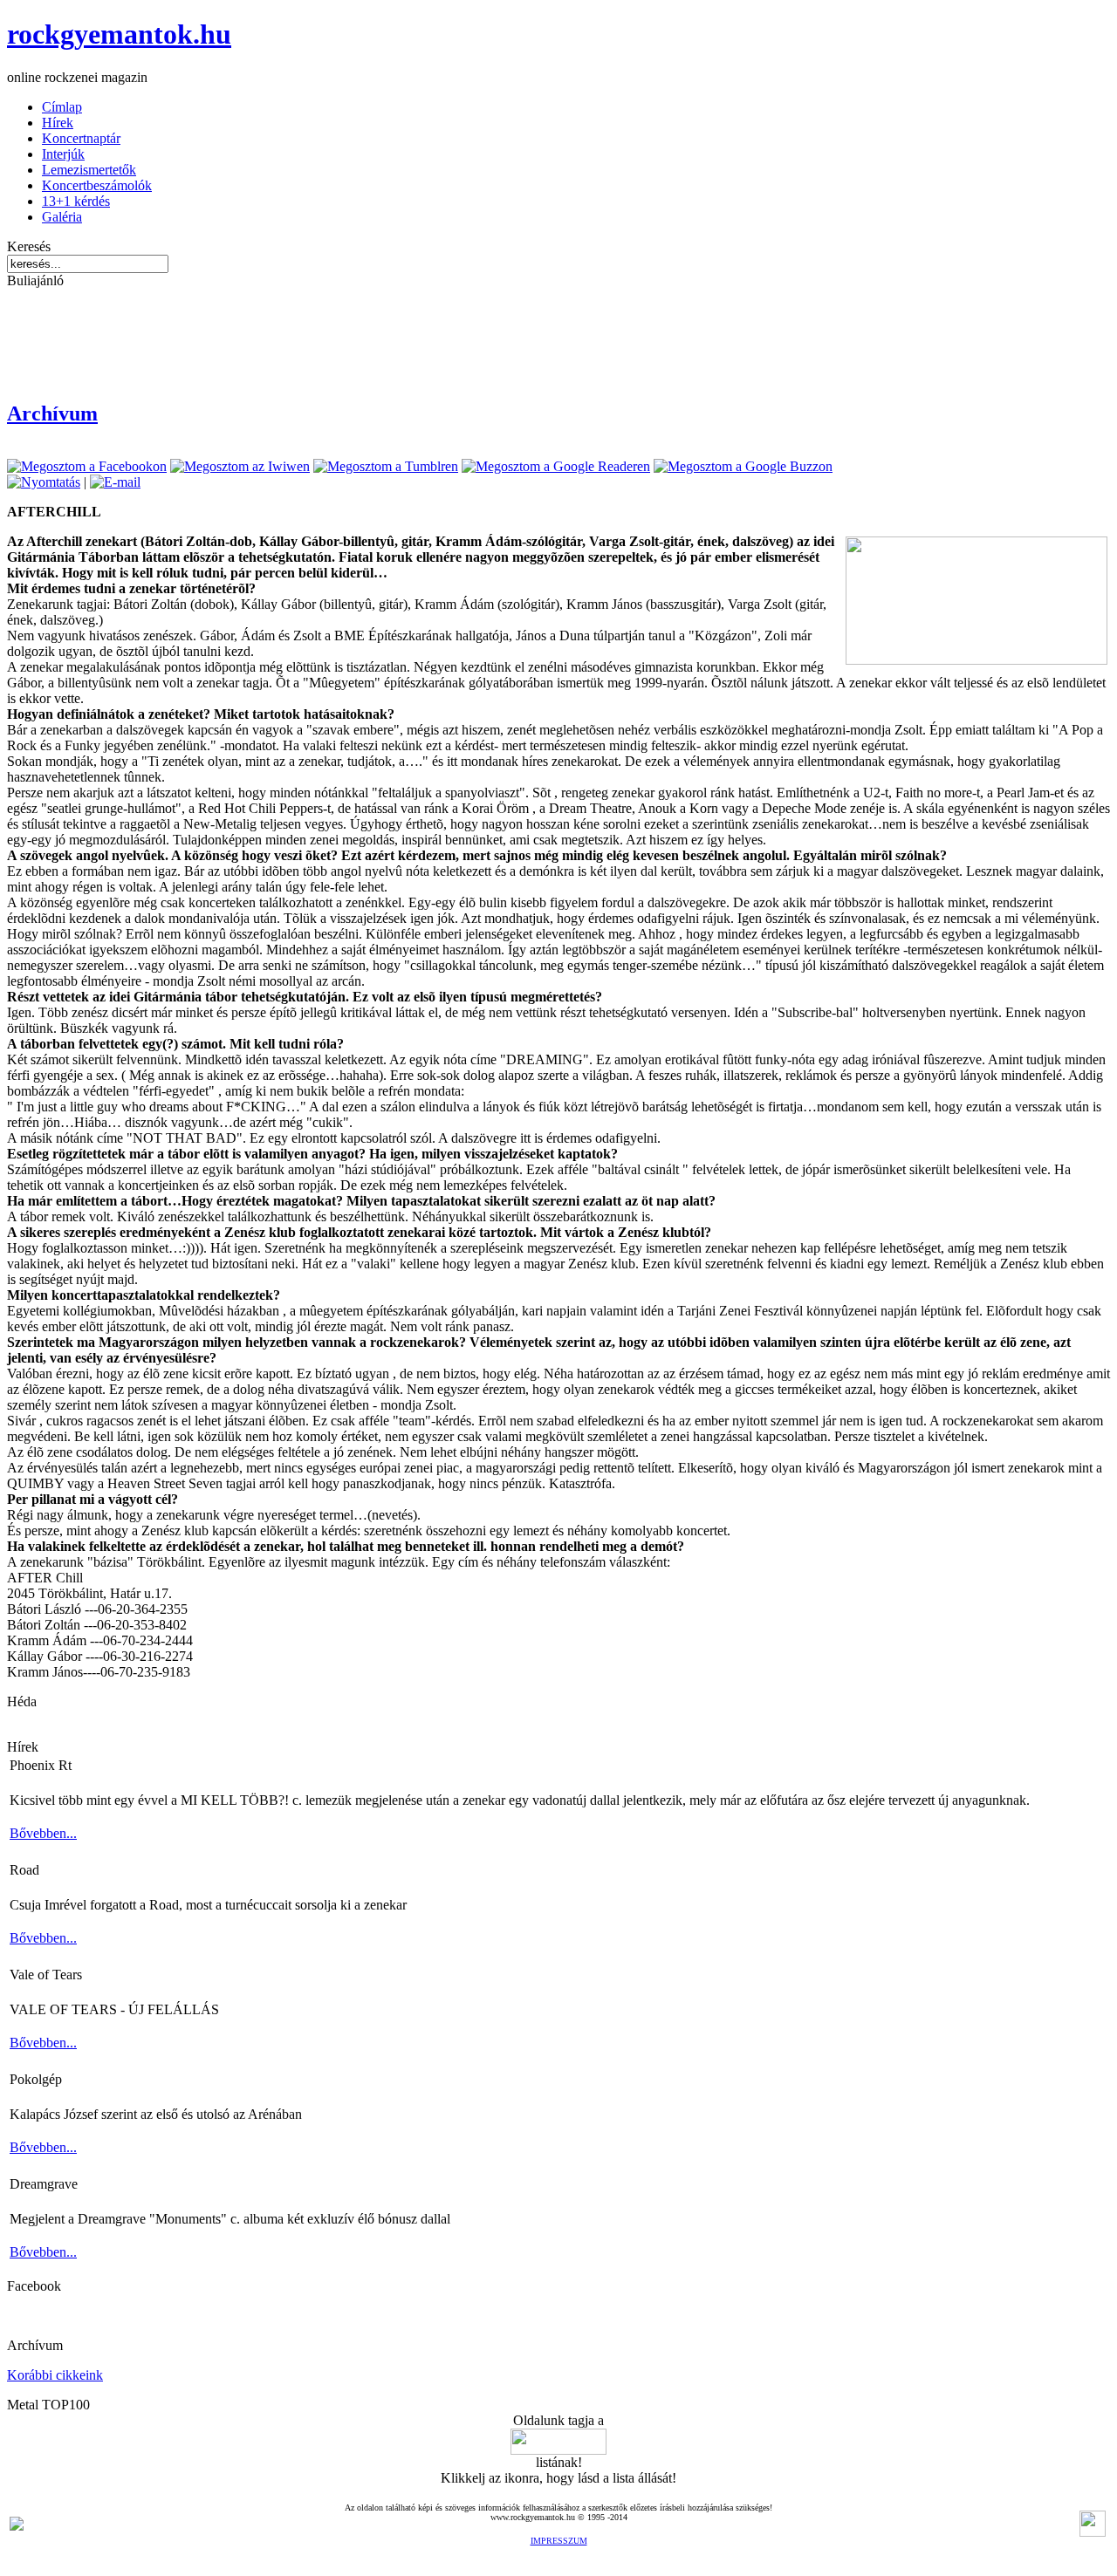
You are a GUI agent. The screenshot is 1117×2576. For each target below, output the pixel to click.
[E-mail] (115, 482)
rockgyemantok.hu (119, 34)
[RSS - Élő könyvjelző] (17, 2526)
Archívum (52, 413)
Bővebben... (43, 1833)
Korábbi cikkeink (55, 2375)
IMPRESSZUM (559, 2541)
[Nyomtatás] (44, 482)
